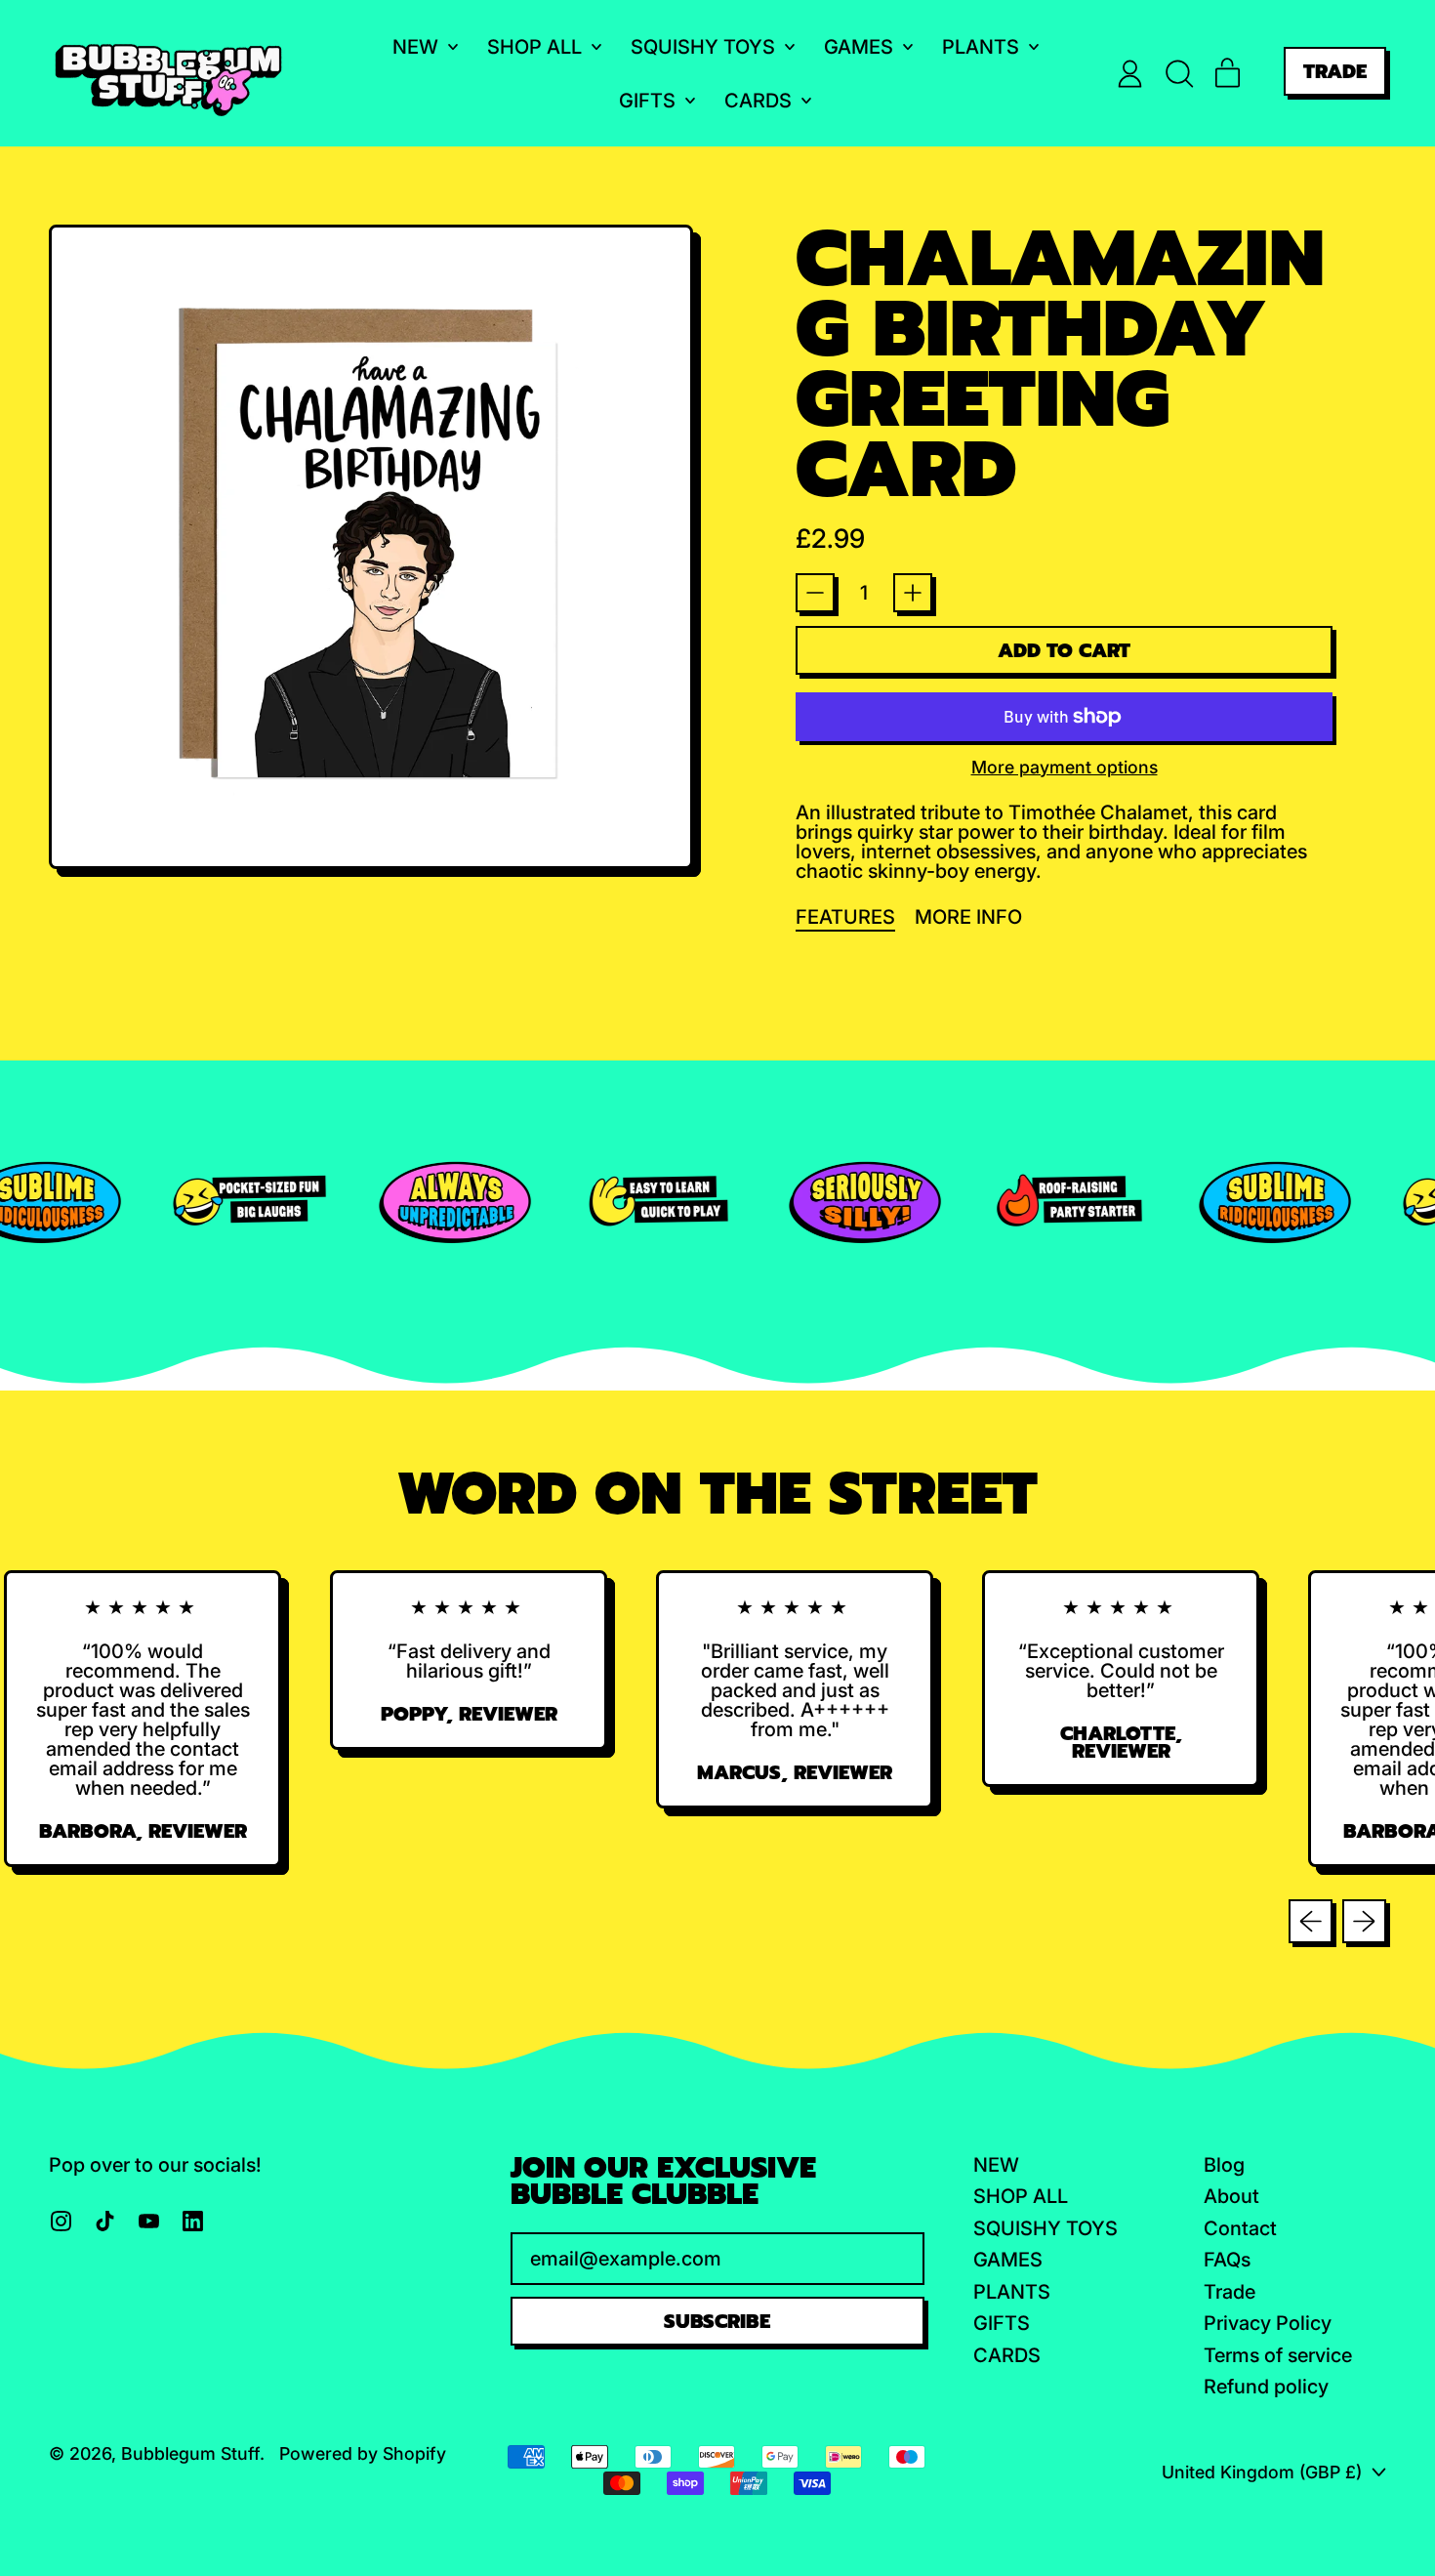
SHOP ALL (1021, 2196)
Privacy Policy (1268, 2323)
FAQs (1227, 2260)
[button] (1179, 74)
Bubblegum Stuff (190, 2453)
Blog (1224, 2165)
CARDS (1007, 2355)
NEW (996, 2165)
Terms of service (1278, 2355)
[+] (913, 593)
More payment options (1065, 768)
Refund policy (1266, 2387)
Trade (1230, 2292)
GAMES (1008, 2260)
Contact (1240, 2228)
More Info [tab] (968, 917)
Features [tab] (845, 917)
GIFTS (1002, 2323)
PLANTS (1012, 2292)
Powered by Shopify (363, 2453)
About (1231, 2196)
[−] (815, 593)
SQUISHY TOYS (1045, 2228)
